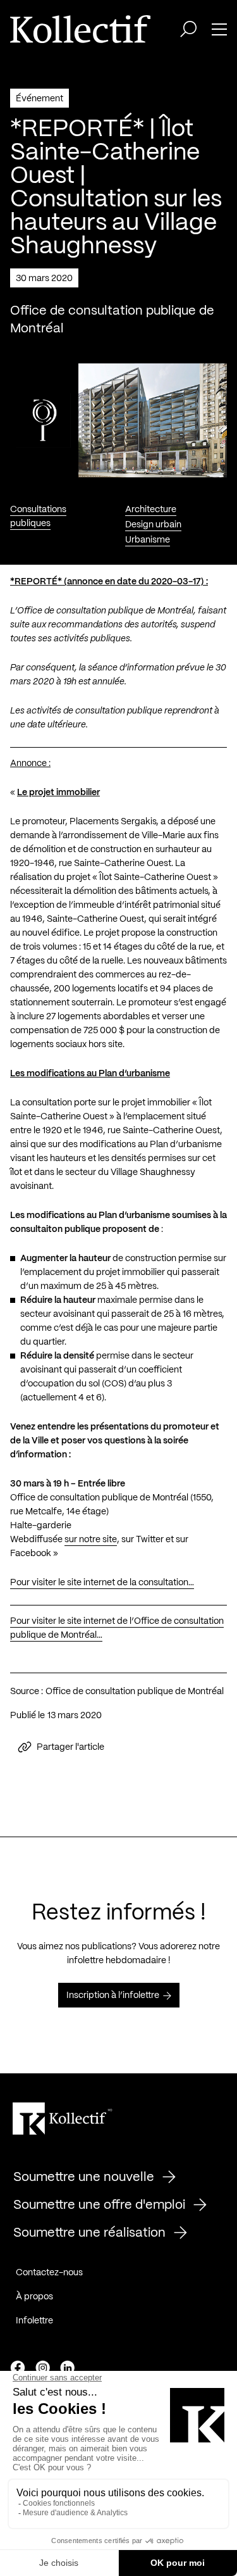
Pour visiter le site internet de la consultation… (102, 1583)
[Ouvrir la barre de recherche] (188, 29)
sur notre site (91, 1540)
